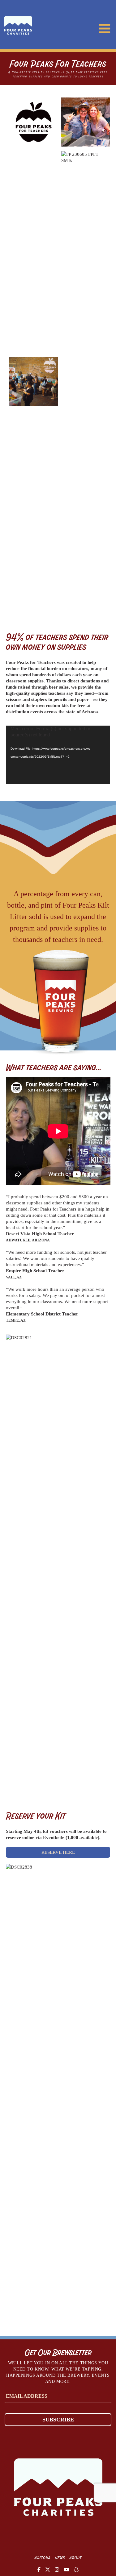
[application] (58, 755)
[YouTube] (67, 2569)
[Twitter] (48, 2569)
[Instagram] (57, 2569)
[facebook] (39, 2569)
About (76, 2558)
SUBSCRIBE (58, 2420)
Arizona (43, 2558)
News (60, 2558)
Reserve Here (58, 1852)
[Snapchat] (76, 2569)
